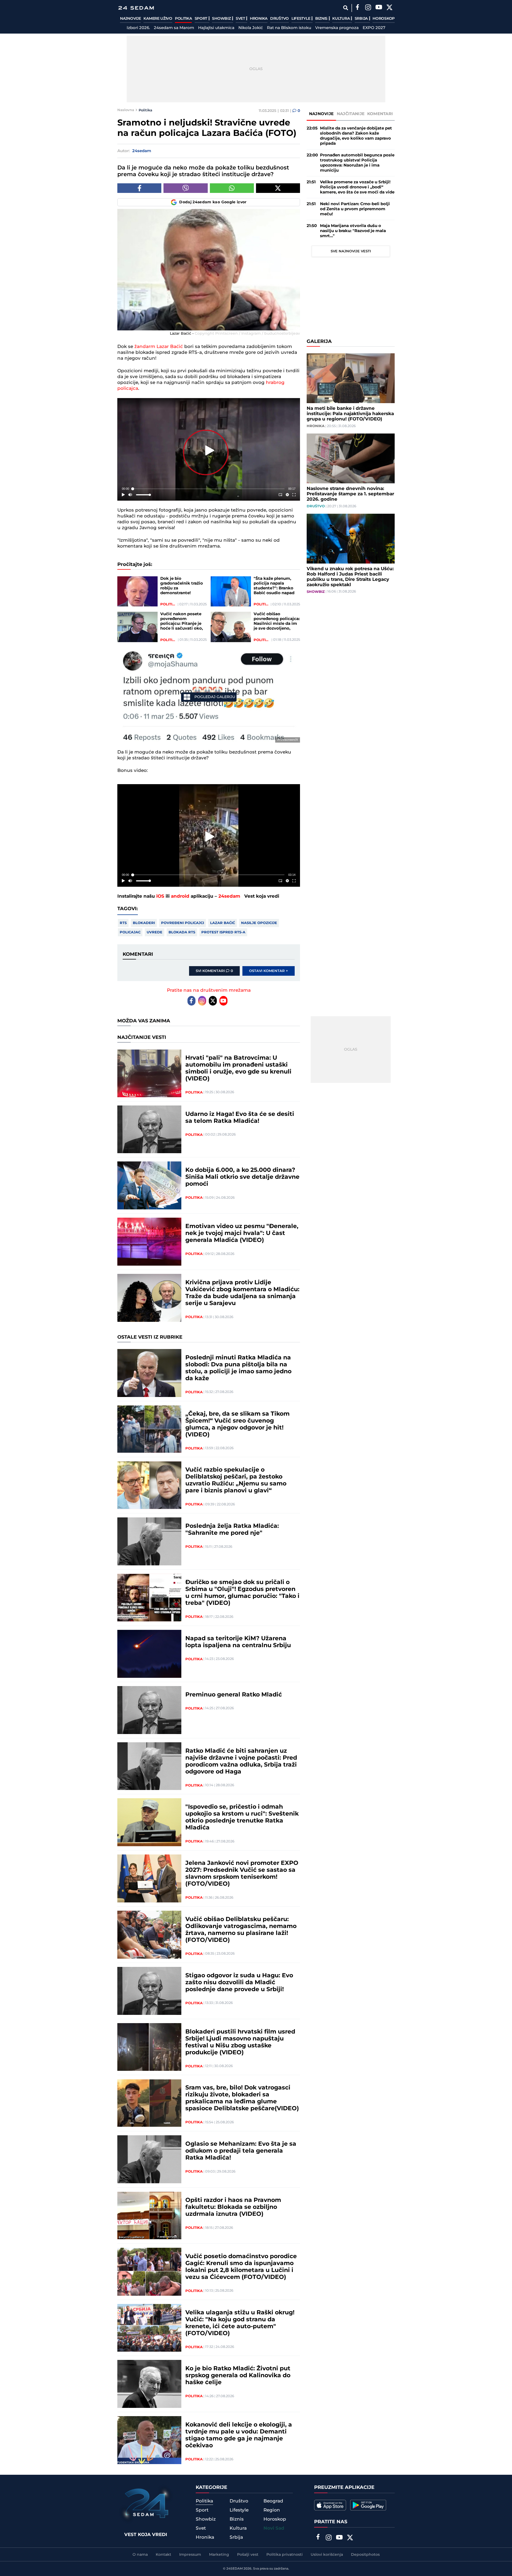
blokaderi (144, 923)
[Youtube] (223, 1001)
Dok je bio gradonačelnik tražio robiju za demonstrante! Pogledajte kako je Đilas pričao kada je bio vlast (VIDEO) (182, 586)
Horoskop (384, 19)
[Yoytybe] (379, 8)
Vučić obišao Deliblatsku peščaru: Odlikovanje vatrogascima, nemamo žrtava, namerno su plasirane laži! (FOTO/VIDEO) (241, 1930)
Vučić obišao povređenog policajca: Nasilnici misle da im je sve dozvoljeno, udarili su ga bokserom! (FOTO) (277, 621)
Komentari (380, 114)
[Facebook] (357, 8)
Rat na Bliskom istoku (289, 28)
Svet (241, 19)
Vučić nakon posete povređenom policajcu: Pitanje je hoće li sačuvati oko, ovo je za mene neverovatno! (182, 621)
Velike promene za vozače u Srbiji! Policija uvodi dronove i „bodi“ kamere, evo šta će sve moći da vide (357, 187)
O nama (140, 2555)
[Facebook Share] (139, 188)
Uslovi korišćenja (327, 2555)
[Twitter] (389, 8)
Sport (201, 19)
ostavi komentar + (269, 971)
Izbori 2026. (138, 28)
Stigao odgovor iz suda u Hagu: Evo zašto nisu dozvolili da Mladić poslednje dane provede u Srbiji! (239, 1983)
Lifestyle (301, 19)
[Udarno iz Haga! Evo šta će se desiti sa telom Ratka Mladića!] (149, 1129)
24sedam (229, 896)
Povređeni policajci (183, 923)
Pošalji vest (248, 2555)
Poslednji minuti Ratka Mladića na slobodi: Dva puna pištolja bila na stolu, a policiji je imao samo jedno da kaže (238, 1368)
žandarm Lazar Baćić (159, 347)
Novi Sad (274, 2528)
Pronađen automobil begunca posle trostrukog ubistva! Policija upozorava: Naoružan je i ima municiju (357, 163)
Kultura (341, 19)
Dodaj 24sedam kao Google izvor (213, 202)
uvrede (155, 932)
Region (272, 2510)
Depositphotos (365, 2555)
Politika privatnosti (285, 2555)
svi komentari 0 (214, 971)
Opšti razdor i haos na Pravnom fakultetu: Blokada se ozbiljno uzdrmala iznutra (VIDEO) (233, 2207)
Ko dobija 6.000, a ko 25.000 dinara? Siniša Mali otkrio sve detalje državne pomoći (242, 1177)
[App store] (330, 2505)
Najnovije (130, 19)
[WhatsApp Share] (232, 188)
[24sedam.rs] (136, 8)
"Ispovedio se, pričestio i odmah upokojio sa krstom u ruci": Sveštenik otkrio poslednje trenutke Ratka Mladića (242, 1817)
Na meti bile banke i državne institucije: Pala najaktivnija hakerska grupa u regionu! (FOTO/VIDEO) (350, 414)
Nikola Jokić (251, 28)
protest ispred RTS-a (223, 932)
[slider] (209, 489)
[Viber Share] (185, 188)
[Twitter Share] (278, 188)
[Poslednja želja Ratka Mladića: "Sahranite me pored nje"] (149, 1541)
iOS (160, 896)
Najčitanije (351, 114)
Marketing (219, 2555)
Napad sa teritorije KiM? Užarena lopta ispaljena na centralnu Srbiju (238, 1642)
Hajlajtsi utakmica (216, 28)
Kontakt (163, 2555)
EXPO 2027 (374, 28)
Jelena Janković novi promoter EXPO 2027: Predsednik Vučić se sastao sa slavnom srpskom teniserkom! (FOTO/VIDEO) (242, 1874)
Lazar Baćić (223, 923)
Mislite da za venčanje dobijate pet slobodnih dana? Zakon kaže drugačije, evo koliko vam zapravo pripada (356, 136)
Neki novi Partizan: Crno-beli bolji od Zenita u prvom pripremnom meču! (355, 209)
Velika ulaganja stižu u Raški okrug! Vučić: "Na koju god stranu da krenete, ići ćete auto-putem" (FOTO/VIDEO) (240, 2323)
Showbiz (222, 19)
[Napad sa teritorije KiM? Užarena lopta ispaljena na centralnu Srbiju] (149, 1654)
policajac (130, 932)
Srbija (362, 19)
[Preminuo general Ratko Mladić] (149, 1710)
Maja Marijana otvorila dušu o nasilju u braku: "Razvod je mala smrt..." (353, 231)
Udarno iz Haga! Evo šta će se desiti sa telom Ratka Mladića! (240, 1118)
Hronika (259, 19)
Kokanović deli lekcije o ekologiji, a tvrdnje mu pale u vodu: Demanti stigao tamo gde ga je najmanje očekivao (239, 2435)
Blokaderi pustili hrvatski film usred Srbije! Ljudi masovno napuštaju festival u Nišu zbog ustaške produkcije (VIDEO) (240, 2042)
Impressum (190, 2555)
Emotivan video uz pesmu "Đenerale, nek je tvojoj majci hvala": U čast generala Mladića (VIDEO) (242, 1233)
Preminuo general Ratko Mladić (234, 1695)
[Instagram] (368, 8)
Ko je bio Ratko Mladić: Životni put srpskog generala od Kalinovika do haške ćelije (238, 2376)
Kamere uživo (158, 19)
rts (123, 923)
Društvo (279, 19)
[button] (210, 450)
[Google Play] (368, 2505)
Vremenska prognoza (337, 28)
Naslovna (126, 110)
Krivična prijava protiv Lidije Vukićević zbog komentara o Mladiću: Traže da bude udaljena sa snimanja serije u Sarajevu (242, 1293)
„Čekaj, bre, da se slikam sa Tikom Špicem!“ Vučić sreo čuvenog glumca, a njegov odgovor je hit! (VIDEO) (237, 1424)
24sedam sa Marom (174, 28)
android (180, 896)
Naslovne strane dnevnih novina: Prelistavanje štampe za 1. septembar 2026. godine (350, 494)
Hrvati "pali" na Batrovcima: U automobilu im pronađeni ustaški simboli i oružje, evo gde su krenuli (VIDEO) (238, 1068)
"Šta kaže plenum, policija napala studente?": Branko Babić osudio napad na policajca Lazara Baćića (274, 586)
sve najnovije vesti (351, 251)
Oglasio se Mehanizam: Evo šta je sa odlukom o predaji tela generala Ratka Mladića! (241, 2151)
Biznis (322, 19)
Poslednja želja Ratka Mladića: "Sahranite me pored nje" (232, 1530)
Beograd (273, 2501)
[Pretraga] (345, 8)
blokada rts (182, 932)
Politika (183, 19)
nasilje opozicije (259, 923)
